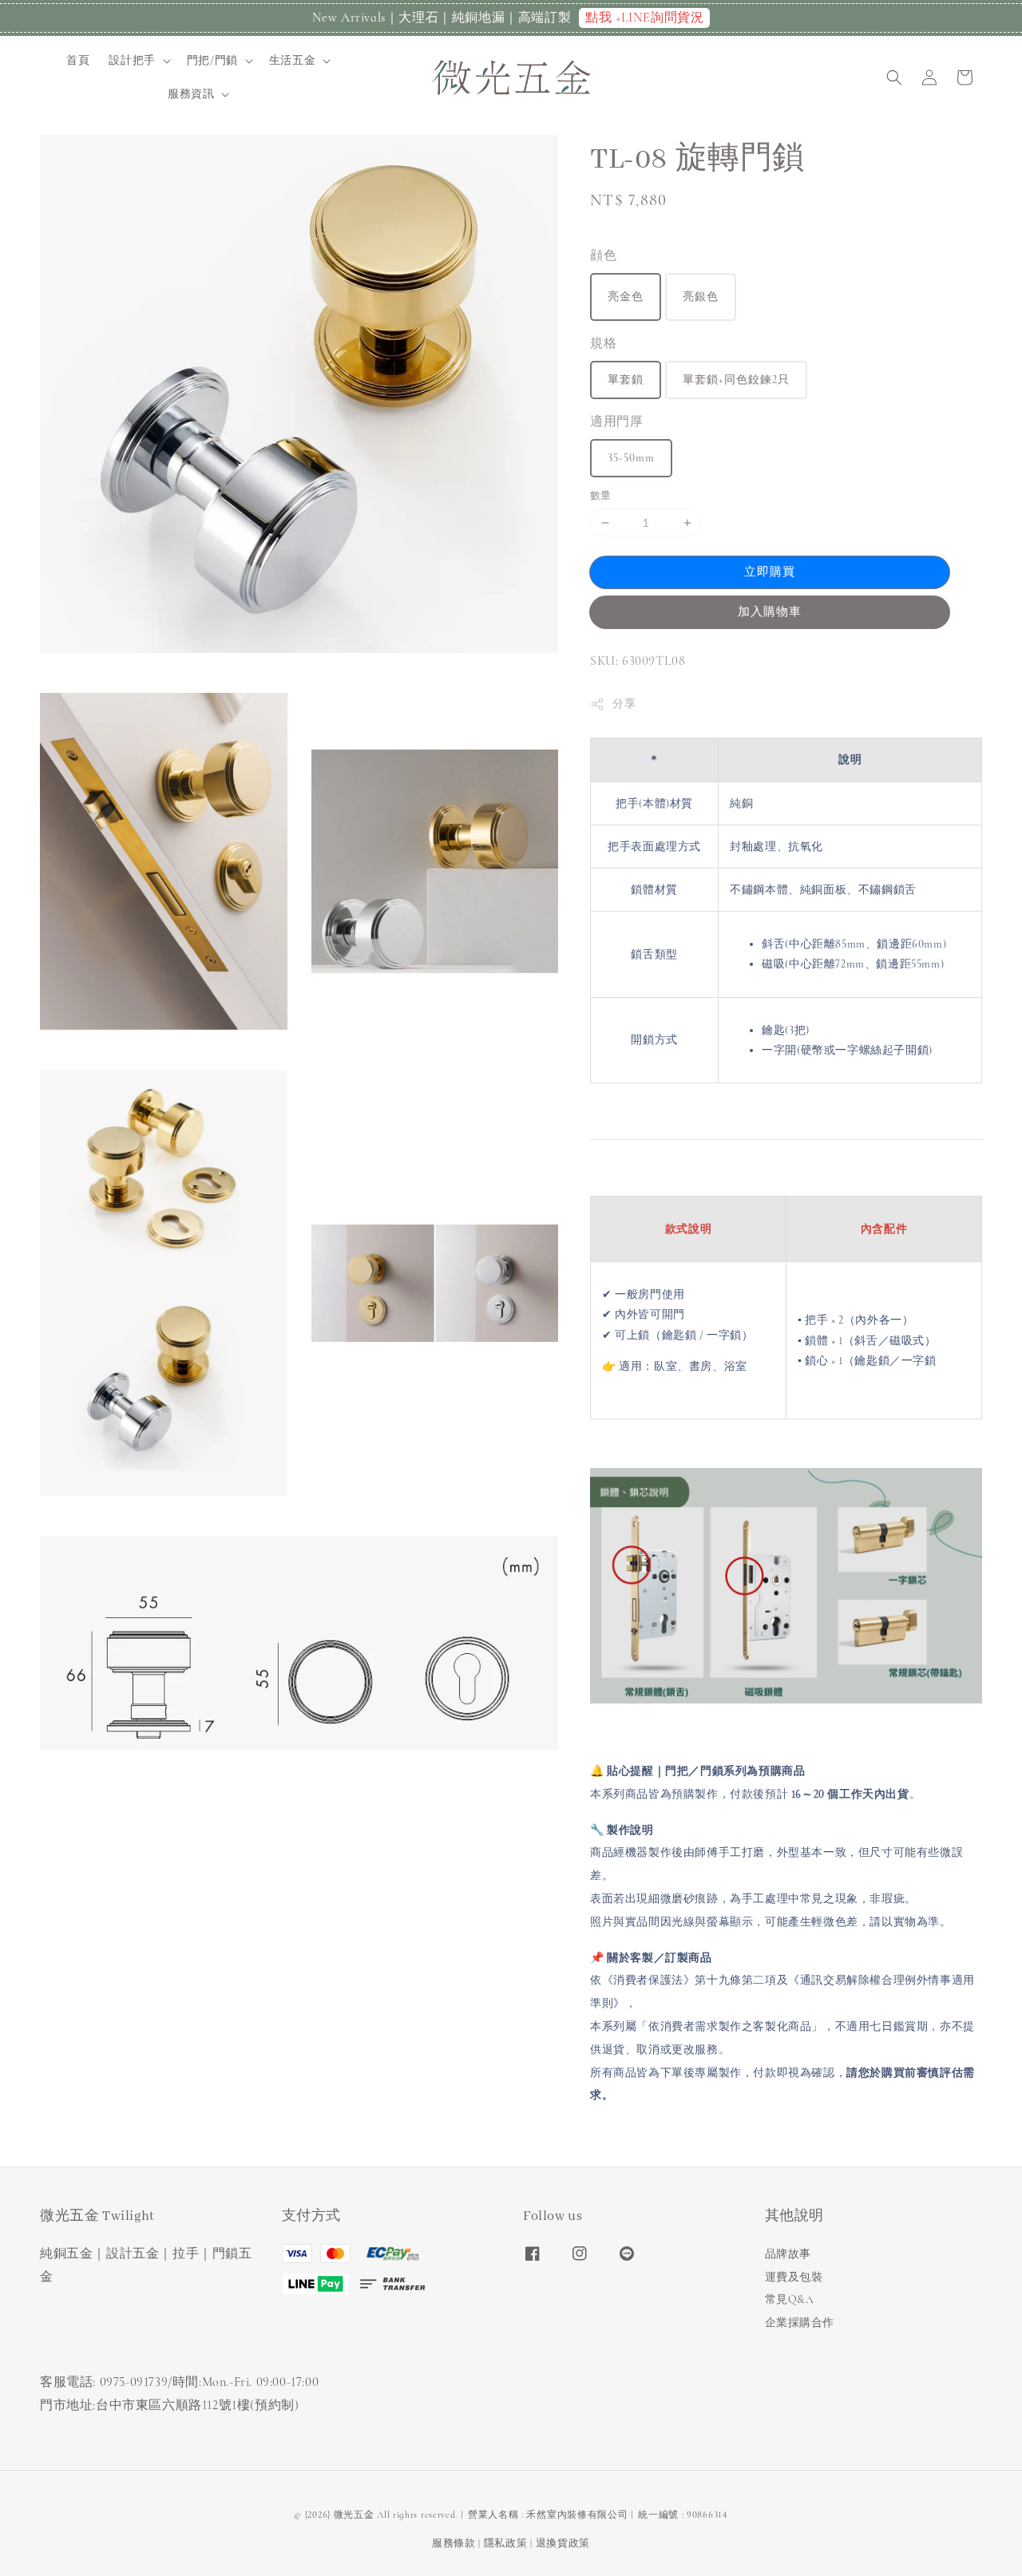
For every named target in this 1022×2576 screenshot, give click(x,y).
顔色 (603, 255)
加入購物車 (770, 611)
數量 (601, 496)
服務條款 (454, 2543)
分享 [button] (624, 704)
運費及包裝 (794, 2277)
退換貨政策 (563, 2543)
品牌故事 (788, 2254)
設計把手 (132, 60)
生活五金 (292, 60)
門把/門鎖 (212, 60)
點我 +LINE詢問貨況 (644, 18)
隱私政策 (506, 2543)
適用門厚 (616, 421)
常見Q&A (790, 2299)
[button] (894, 77)
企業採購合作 (800, 2323)
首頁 (78, 60)
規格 (603, 343)
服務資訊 (191, 94)
